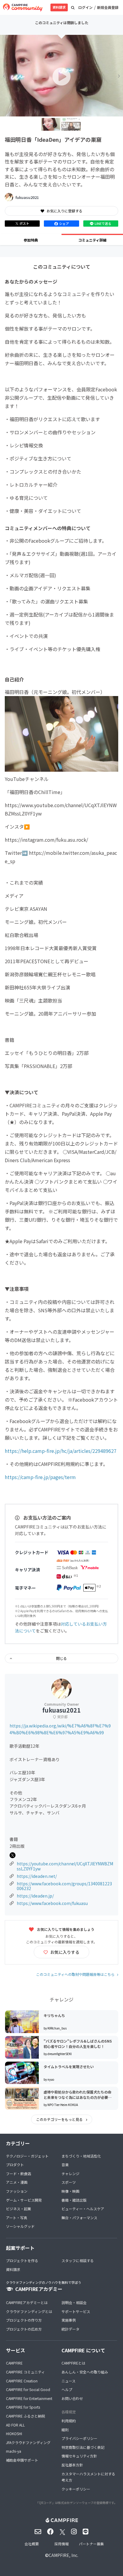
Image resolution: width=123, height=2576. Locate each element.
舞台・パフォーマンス (79, 2218)
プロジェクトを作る (22, 2260)
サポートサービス (76, 2311)
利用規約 (69, 2421)
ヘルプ (67, 2389)
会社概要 (32, 2544)
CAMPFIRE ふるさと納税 (26, 2416)
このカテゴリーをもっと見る (60, 2119)
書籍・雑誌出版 (74, 2200)
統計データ (70, 2329)
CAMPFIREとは (73, 2363)
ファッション (17, 2191)
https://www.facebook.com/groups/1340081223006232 (64, 1886)
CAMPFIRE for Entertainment (29, 2398)
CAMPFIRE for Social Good (28, 2389)
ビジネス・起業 (19, 2209)
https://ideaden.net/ (37, 1876)
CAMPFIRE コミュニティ (25, 2372)
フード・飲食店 (19, 2173)
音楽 (65, 2165)
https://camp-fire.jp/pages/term (40, 1477)
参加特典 (31, 240)
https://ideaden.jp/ (35, 1896)
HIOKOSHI (14, 2433)
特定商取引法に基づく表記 (83, 2447)
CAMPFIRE (14, 2363)
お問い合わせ (72, 2398)
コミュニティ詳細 (92, 240)
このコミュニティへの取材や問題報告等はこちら (75, 1974)
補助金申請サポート (22, 2460)
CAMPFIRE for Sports (23, 2407)
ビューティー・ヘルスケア (83, 2209)
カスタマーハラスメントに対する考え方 (88, 2477)
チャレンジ (70, 2173)
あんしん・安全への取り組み (85, 2372)
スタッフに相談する (78, 2260)
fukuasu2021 (27, 197)
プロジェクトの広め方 (24, 2329)
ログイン (85, 7)
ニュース (69, 2381)
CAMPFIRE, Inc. (63, 2555)
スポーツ (69, 2182)
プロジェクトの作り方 (24, 2320)
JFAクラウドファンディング (28, 2442)
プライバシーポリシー (79, 2438)
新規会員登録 (108, 7)
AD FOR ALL (15, 2425)
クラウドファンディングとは (29, 2311)
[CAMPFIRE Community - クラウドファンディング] (23, 7)
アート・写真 (17, 2218)
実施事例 (69, 2320)
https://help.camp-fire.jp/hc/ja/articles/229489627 (61, 1451)
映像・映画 (70, 2191)
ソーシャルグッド (20, 2226)
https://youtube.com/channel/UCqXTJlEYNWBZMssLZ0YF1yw (65, 1866)
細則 (65, 2430)
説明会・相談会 (74, 2302)
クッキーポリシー (76, 2489)
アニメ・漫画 (17, 2182)
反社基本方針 (72, 2465)
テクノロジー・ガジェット (27, 2156)
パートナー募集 (91, 2544)
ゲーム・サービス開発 (24, 2200)
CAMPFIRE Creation (22, 2381)
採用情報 (61, 2544)
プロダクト (15, 2165)
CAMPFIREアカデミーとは (27, 2302)
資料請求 (59, 7)
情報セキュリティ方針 (79, 2456)
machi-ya (14, 2451)
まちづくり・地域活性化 (81, 2156)
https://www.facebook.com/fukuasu (52, 1903)
